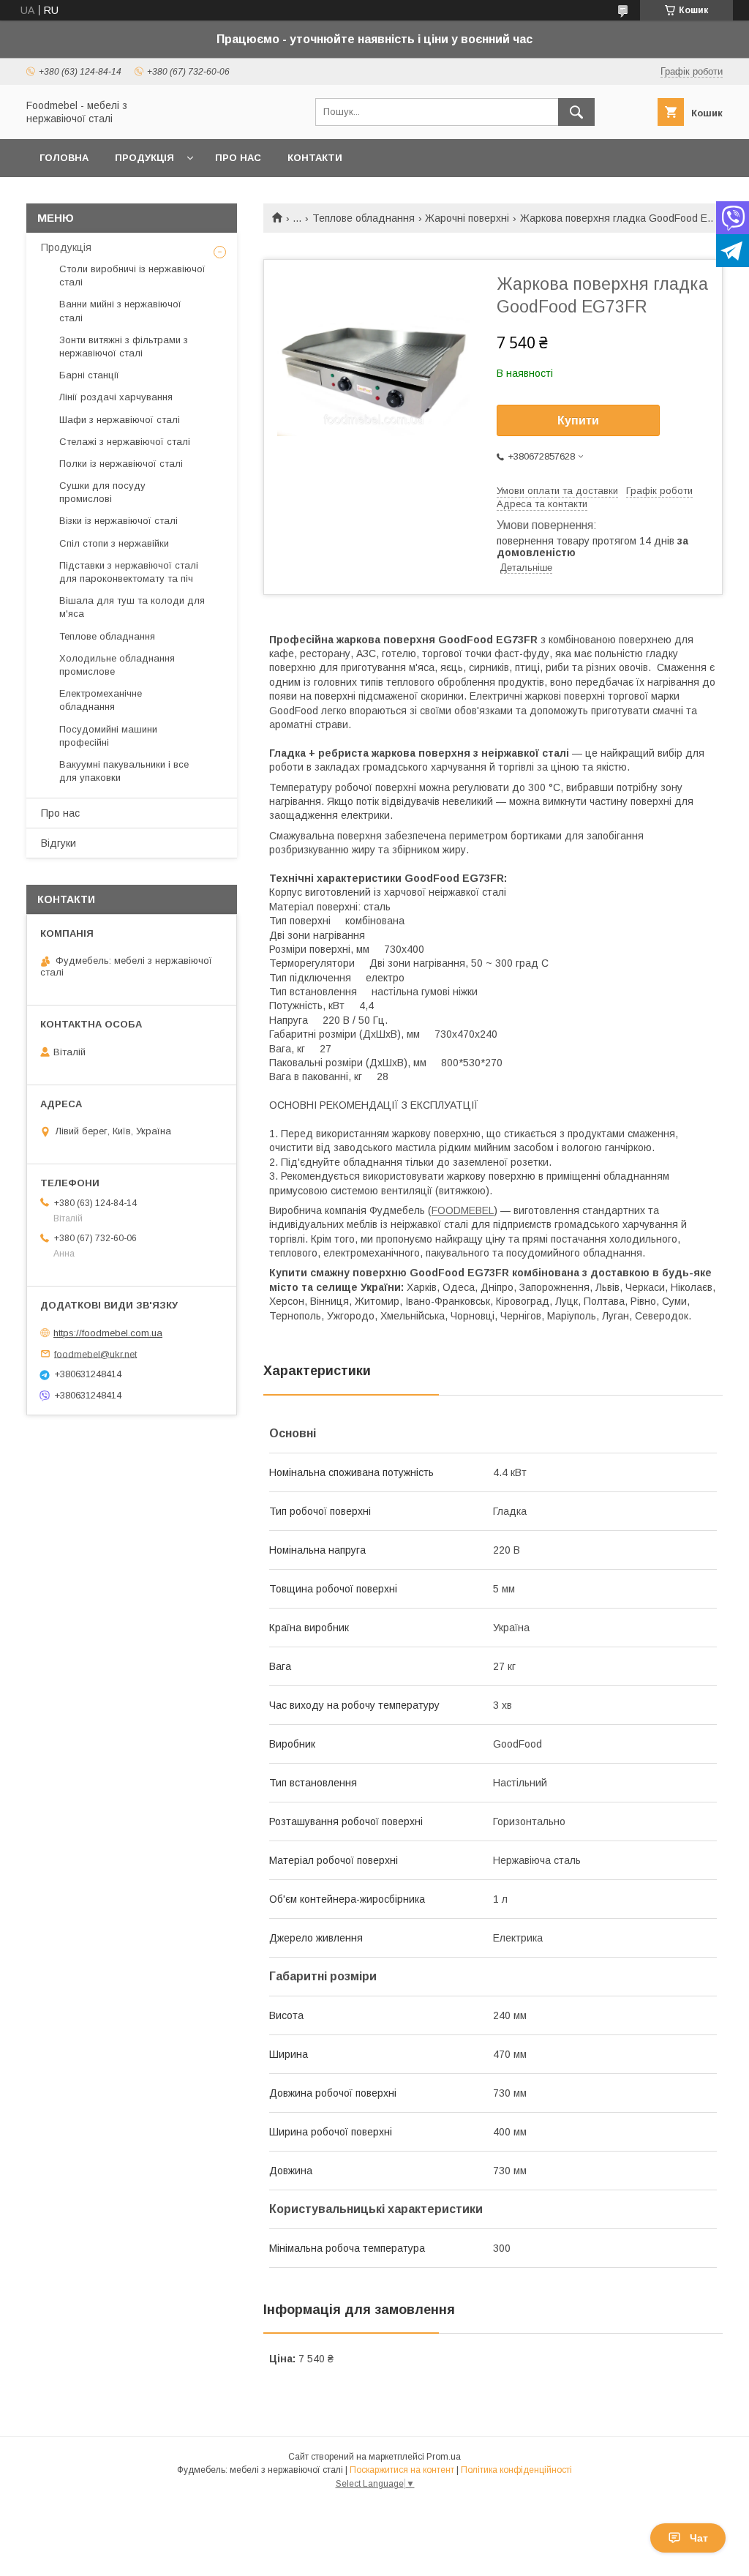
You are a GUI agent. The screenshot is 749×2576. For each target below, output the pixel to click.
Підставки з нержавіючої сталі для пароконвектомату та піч (129, 572)
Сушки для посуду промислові (102, 492)
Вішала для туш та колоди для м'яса (132, 607)
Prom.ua (444, 2457)
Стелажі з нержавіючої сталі (125, 442)
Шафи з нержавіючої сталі (120, 420)
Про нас (238, 158)
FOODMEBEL (463, 1210)
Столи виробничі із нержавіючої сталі (132, 276)
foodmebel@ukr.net (95, 1353)
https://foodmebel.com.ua (108, 1333)
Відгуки (59, 843)
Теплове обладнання (364, 218)
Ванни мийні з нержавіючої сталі (120, 311)
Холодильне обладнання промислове (117, 665)
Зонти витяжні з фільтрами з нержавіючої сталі (124, 347)
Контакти (315, 158)
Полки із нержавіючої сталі (121, 464)
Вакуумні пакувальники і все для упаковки (124, 771)
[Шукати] (576, 112)
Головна (64, 158)
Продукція (144, 158)
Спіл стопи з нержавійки (114, 543)
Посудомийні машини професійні (108, 736)
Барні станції (89, 375)
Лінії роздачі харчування (116, 397)
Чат (699, 2538)
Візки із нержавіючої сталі (118, 521)
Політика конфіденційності (516, 2470)
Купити (578, 420)
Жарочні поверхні (467, 218)
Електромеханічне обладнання (101, 700)
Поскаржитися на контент (402, 2470)
